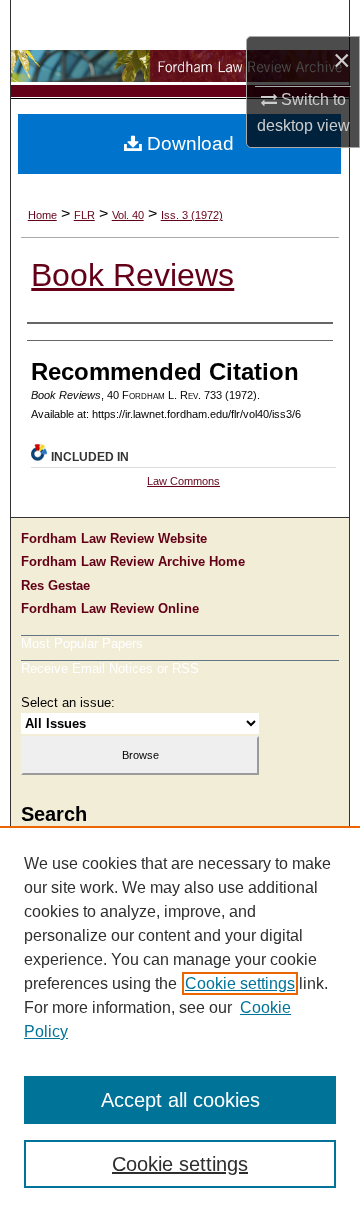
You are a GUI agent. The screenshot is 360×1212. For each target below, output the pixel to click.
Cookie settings (240, 983)
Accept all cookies (180, 1100)
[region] (180, 1019)
